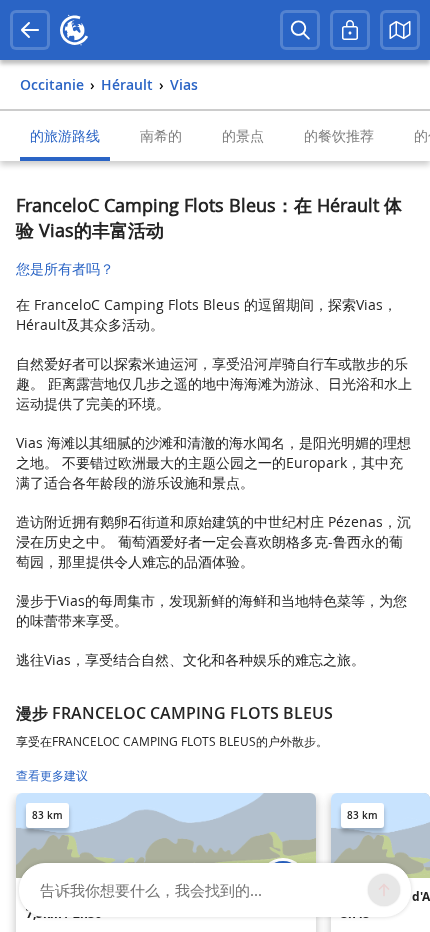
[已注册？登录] (350, 30)
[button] (400, 30)
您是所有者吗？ (65, 268)
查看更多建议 (52, 775)
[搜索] (300, 30)
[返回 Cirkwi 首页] (74, 30)
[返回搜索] (30, 30)
